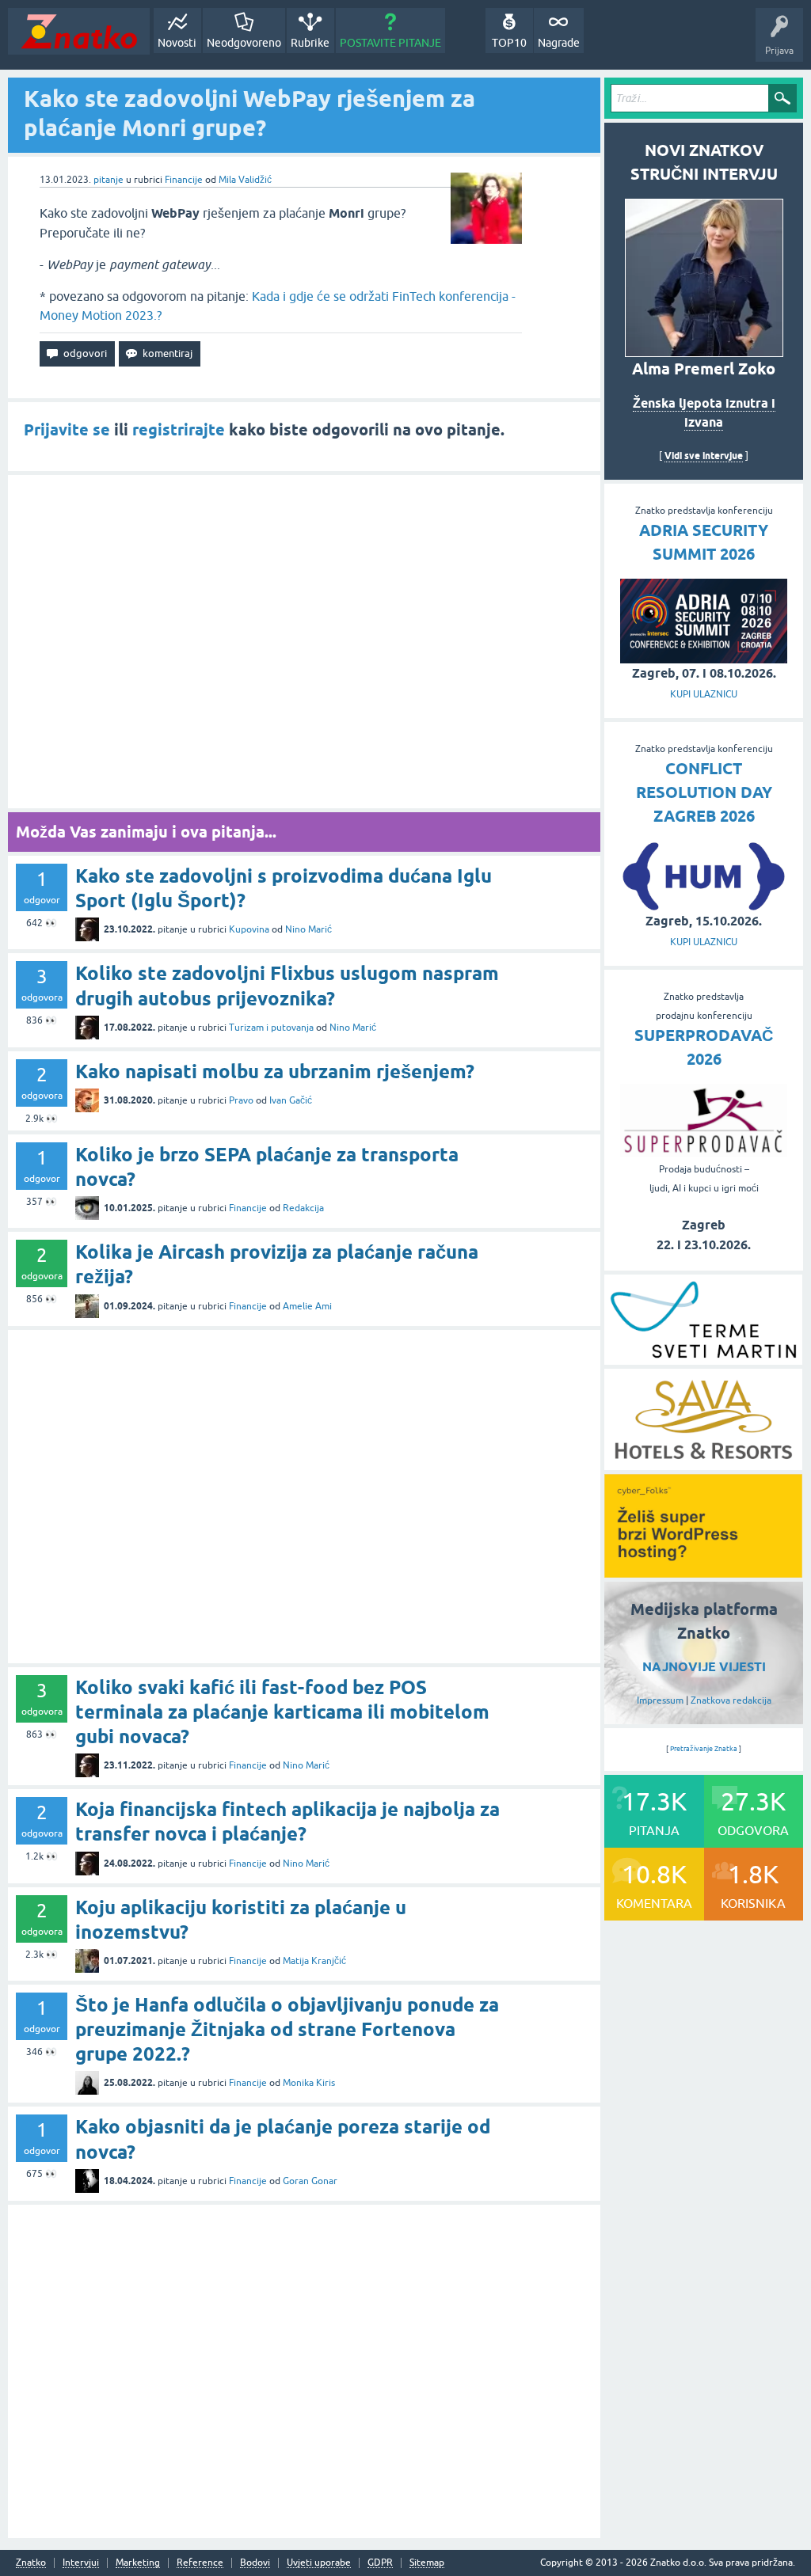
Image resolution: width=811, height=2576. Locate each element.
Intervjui (81, 2563)
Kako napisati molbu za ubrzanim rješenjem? (275, 1071)
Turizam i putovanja (271, 1028)
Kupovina (249, 929)
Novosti (177, 43)
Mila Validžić (245, 180)
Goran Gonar (310, 2181)
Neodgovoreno (244, 43)
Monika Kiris (309, 2083)
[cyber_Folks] (703, 1572)
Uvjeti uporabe (319, 2563)
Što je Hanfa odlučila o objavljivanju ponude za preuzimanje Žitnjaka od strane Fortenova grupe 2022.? (287, 2029)
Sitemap (427, 2563)
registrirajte (179, 430)
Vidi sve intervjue (704, 456)
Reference (200, 2563)
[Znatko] (79, 31)
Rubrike (310, 43)
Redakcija (303, 1208)
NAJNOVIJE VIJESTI (704, 1667)
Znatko (31, 2563)
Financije (184, 180)
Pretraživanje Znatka (704, 1749)
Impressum (660, 1700)
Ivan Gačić (291, 1100)
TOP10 (509, 43)
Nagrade (559, 43)
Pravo (241, 1100)
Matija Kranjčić (314, 1961)
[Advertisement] (304, 642)
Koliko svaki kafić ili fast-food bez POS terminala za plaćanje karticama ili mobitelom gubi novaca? (282, 1712)
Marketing (138, 2563)
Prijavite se (67, 430)
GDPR (380, 2563)
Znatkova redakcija (731, 1700)
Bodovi (255, 2563)
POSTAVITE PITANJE (390, 43)
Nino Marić (308, 929)
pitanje (109, 180)
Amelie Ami (307, 1306)
